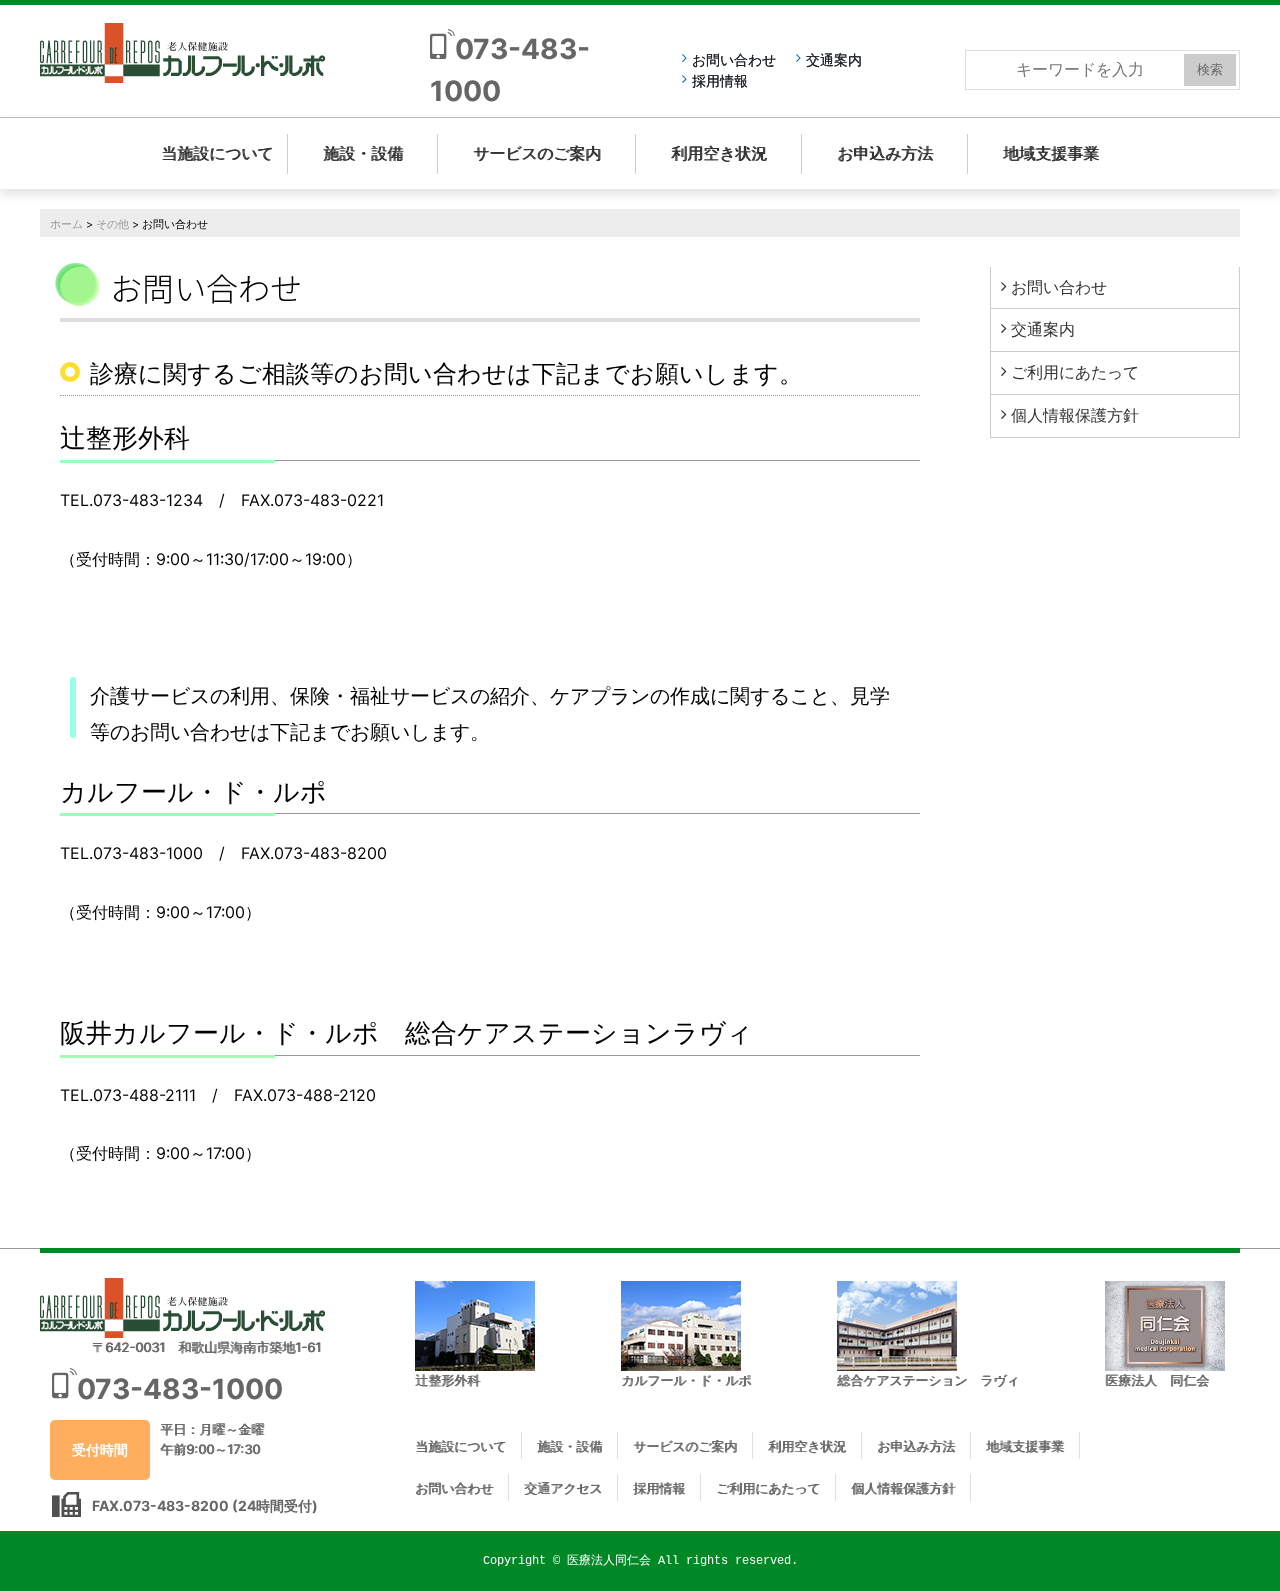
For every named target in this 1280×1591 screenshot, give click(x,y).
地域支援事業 (1051, 153)
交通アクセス (563, 1488)
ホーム (66, 224)
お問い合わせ (734, 59)
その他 (112, 224)
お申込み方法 (885, 153)
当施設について (217, 153)
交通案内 (834, 59)
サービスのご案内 (537, 153)
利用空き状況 (719, 153)
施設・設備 (363, 153)
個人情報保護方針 (1075, 415)
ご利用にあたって (1075, 372)
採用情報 (720, 80)
